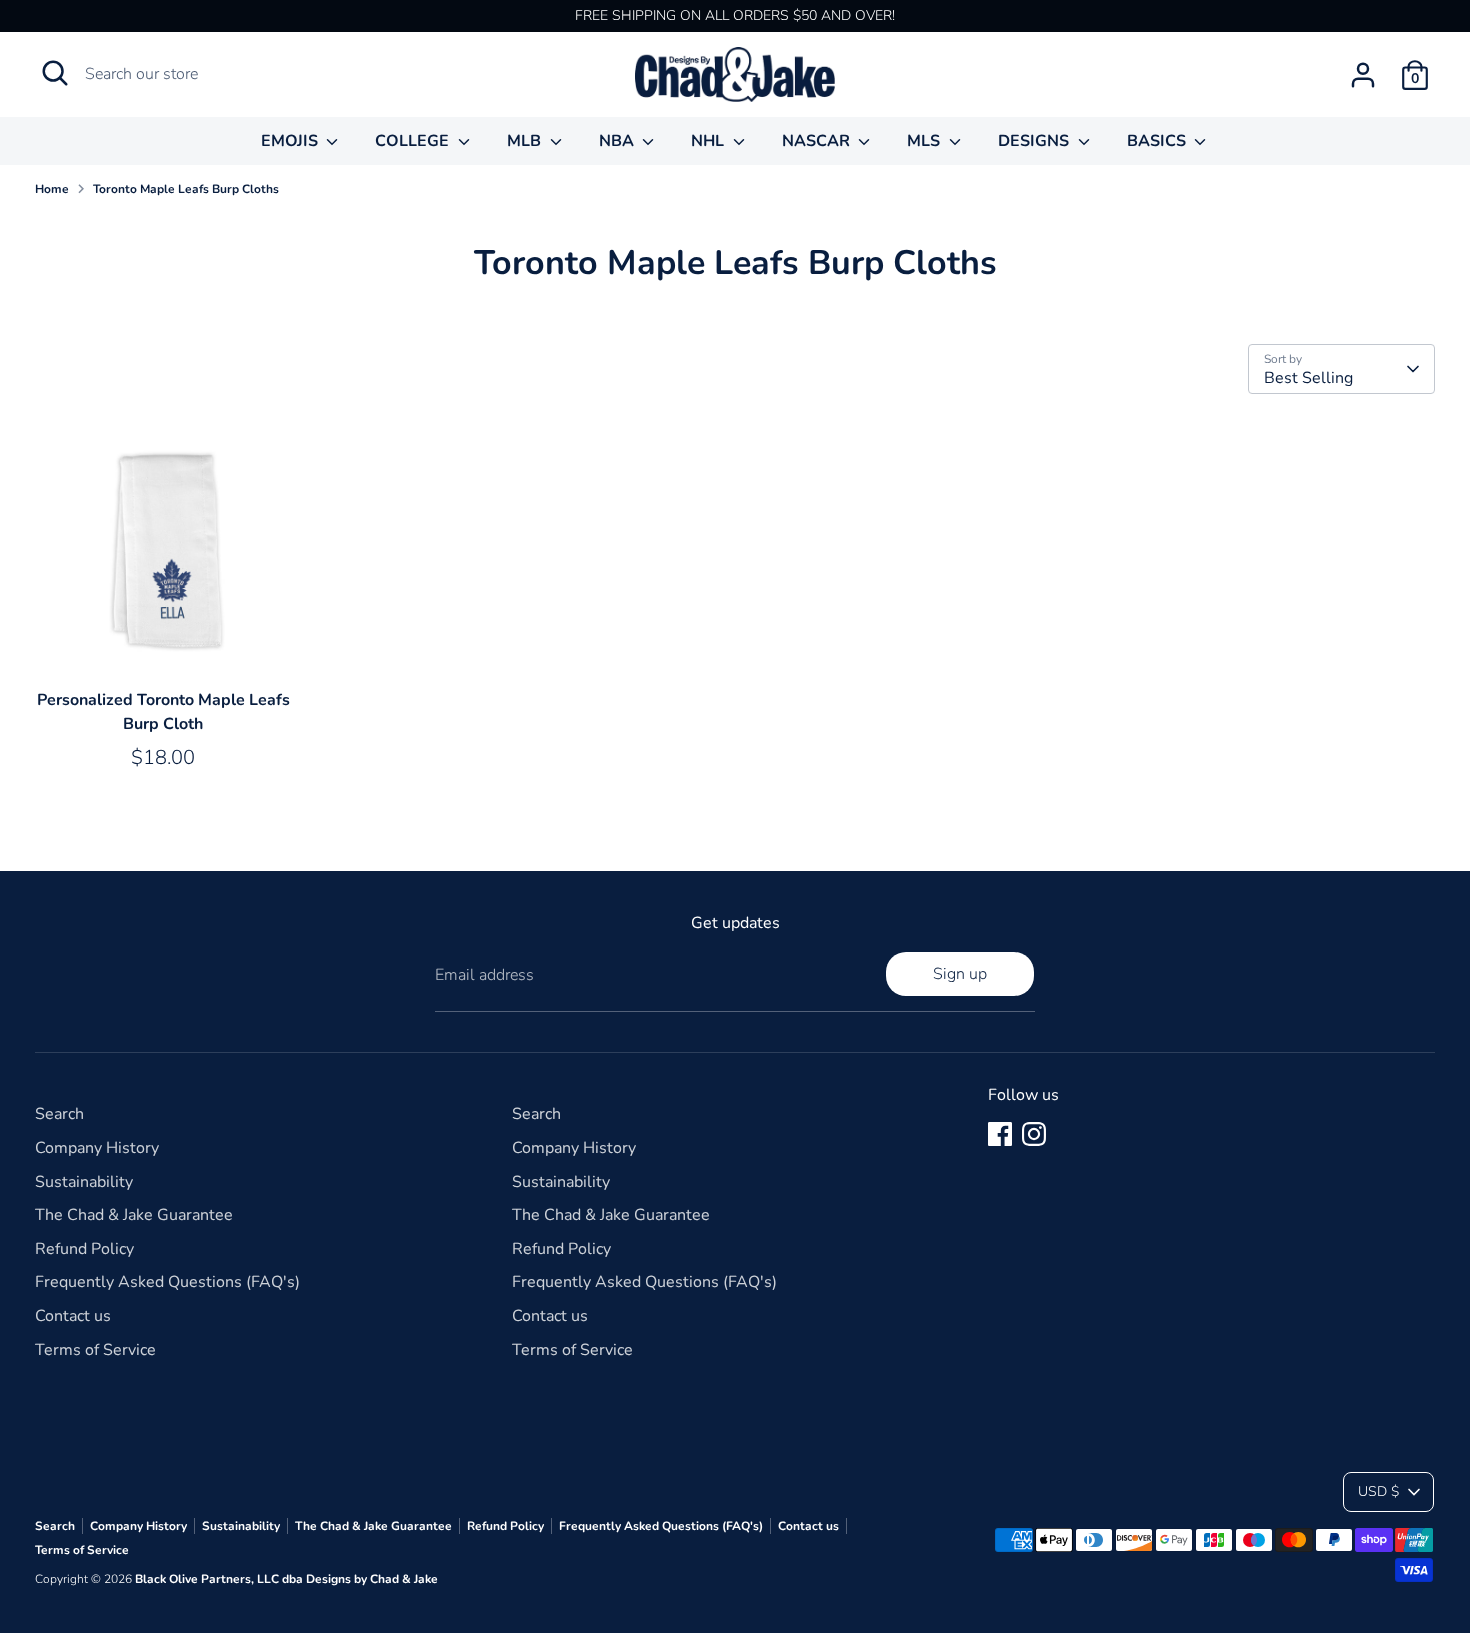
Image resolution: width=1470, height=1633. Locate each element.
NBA (618, 141)
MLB (526, 141)
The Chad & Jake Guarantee (134, 1215)
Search (59, 1114)
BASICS (1158, 141)
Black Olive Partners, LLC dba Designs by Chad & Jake (286, 1579)
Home (52, 189)
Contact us (73, 1316)
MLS (925, 141)
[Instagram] (1034, 1134)
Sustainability (84, 1182)
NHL (709, 141)
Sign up (960, 974)
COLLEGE (414, 141)
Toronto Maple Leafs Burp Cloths (186, 189)
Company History (97, 1148)
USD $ (1378, 1491)
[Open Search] (55, 73)
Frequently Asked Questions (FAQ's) (167, 1282)
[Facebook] (1000, 1134)
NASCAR (818, 141)
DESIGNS (1035, 141)
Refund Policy (84, 1249)
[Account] (1363, 75)
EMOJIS (291, 141)
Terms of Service (95, 1350)
